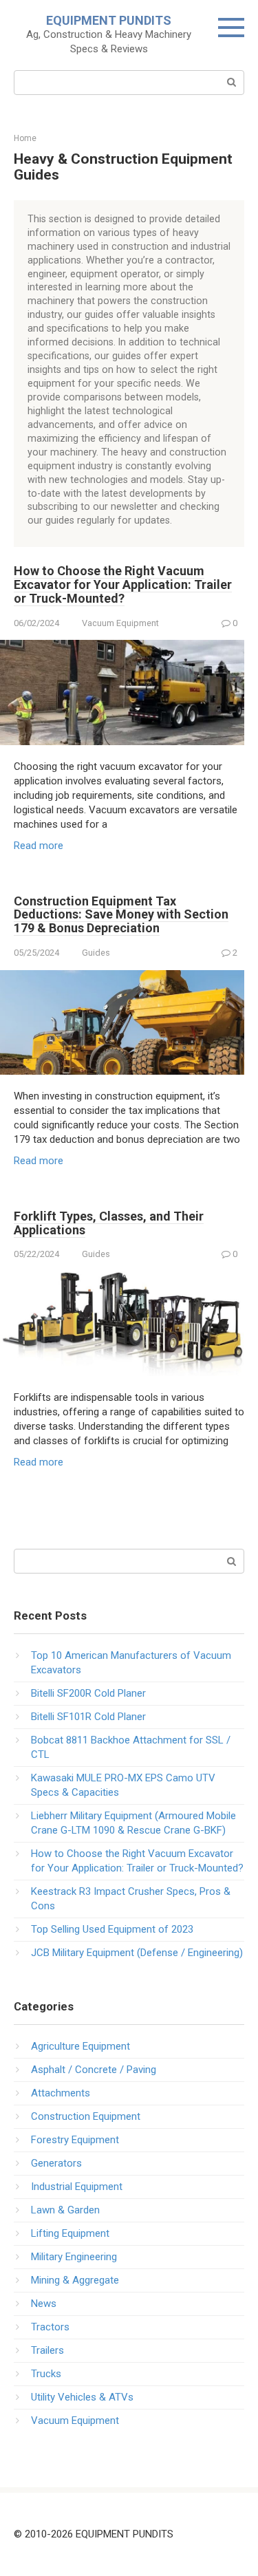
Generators (56, 2163)
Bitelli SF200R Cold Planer (88, 1693)
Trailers (47, 2350)
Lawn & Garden (65, 2210)
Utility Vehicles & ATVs (82, 2397)
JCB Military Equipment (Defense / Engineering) (137, 1953)
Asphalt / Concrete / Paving (94, 2070)
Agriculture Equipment (80, 2046)
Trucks (46, 2374)
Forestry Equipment (75, 2140)
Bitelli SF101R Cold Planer (88, 1717)
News (44, 2304)
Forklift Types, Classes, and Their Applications (109, 1223)
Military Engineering (74, 2257)
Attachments (61, 2093)
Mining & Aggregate (75, 2280)
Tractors (50, 2327)
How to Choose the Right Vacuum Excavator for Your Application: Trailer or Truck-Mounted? (123, 584)
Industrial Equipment (77, 2187)
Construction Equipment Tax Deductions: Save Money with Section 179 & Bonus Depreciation (121, 915)
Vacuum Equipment (120, 623)
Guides (96, 953)
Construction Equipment (86, 2116)
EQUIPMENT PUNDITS (109, 20)
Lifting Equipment (70, 2233)
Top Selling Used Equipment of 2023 (112, 1929)
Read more (39, 846)
